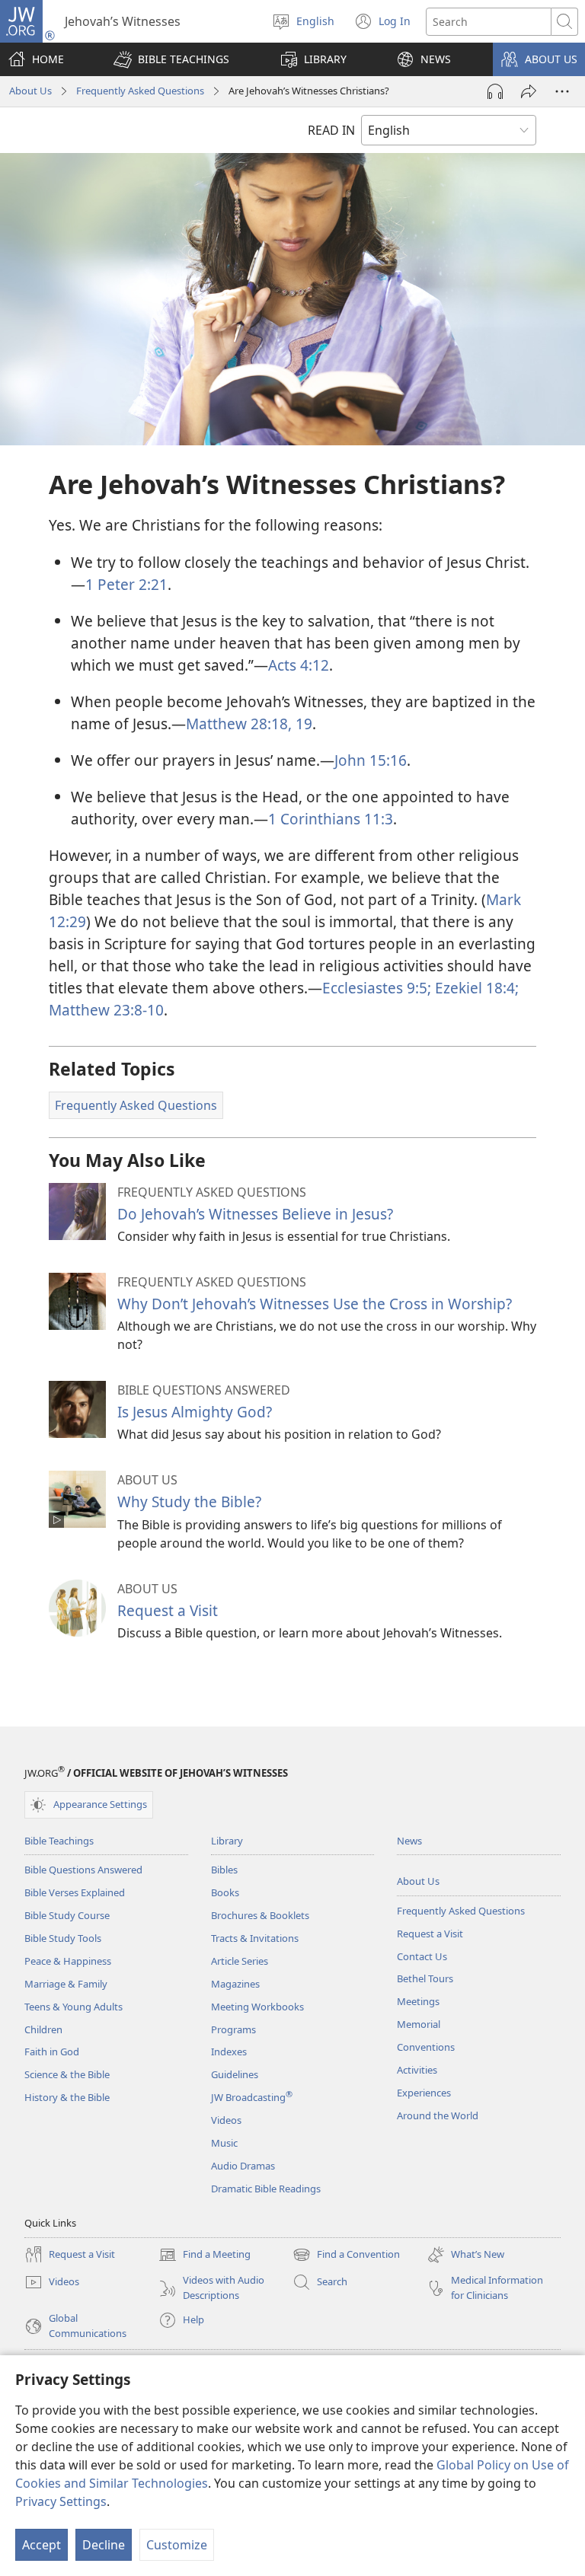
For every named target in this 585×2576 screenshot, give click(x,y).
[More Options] (562, 91)
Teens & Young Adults (74, 2007)
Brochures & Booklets (260, 1915)
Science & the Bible (67, 2074)
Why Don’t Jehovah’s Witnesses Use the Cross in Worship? (315, 1304)
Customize (177, 2545)
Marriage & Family (66, 1984)
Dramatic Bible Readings (266, 2189)
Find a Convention (346, 2256)
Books (225, 1892)
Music (224, 2143)
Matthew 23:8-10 (106, 1010)
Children (43, 2029)
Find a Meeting (205, 2256)
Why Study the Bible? (189, 1502)
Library (227, 1841)
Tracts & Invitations (255, 1938)
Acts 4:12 (299, 665)
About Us (30, 91)
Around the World (438, 2115)
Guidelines (235, 2074)
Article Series (240, 1961)
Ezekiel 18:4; (475, 988)
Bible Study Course (67, 1915)
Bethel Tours (425, 1978)
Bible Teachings (59, 1841)
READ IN (331, 130)
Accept (42, 2545)
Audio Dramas (243, 2166)
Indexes (229, 2052)
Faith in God (52, 2052)
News (409, 1841)
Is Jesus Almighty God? (195, 1412)
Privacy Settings (61, 2501)
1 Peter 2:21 (126, 584)
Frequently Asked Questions (140, 91)
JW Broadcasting (252, 2097)
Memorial (419, 2024)
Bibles (224, 1870)
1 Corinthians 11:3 (331, 819)
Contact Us (422, 1956)
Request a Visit (168, 1610)
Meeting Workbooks (257, 2007)
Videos (226, 2120)
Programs (233, 2029)
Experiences (424, 2093)
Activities (417, 2070)
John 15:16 (371, 760)
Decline (104, 2545)
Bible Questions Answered (83, 1870)
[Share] (529, 91)
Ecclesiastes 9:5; (377, 988)
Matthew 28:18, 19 (249, 724)
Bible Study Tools (63, 1938)
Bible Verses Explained (75, 1892)
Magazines (235, 1984)
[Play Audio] (495, 91)
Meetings (418, 2001)
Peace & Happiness (68, 1961)
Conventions (426, 2047)
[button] (171, 59)
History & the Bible (67, 2097)
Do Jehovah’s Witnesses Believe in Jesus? (255, 1214)
